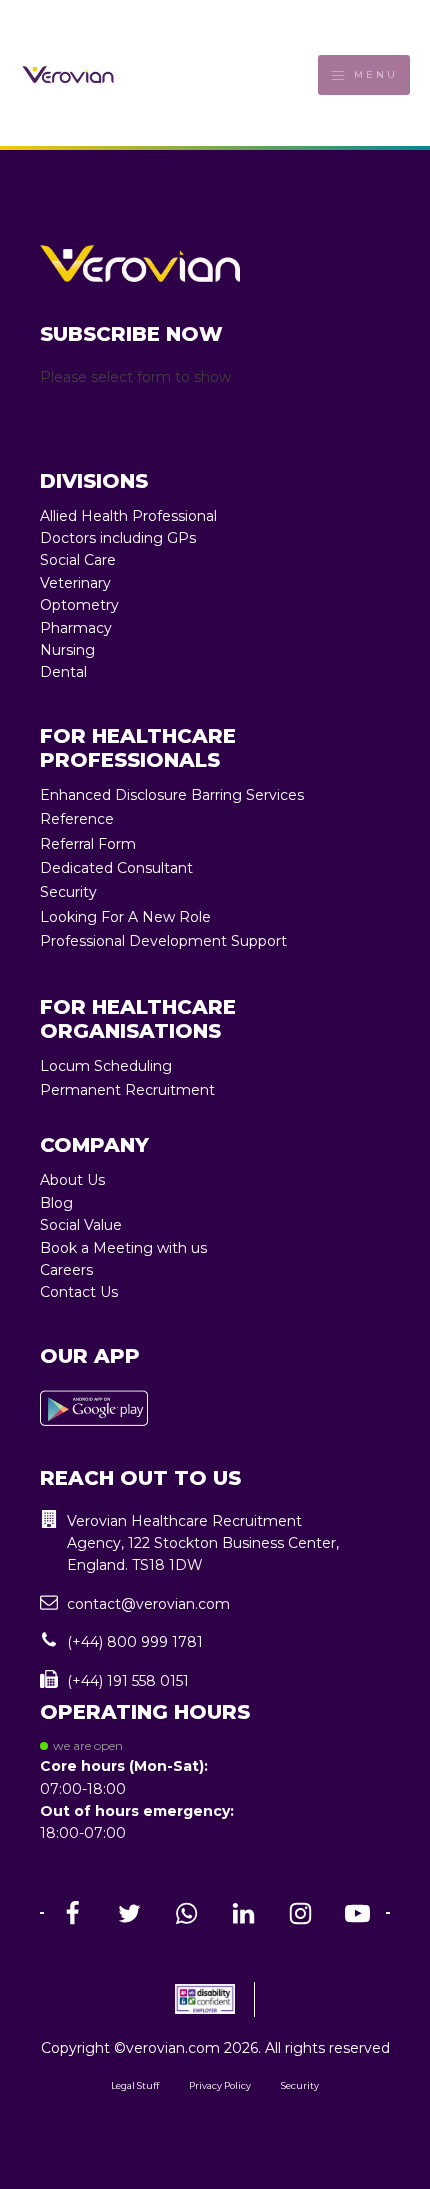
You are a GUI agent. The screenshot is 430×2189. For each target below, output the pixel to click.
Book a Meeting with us (123, 1248)
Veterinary (75, 583)
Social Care (78, 560)
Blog (56, 1203)
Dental (63, 672)
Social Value (81, 1225)
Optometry (79, 605)
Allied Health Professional (128, 516)
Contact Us (79, 1292)
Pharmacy (76, 628)
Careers (66, 1270)
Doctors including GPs (118, 538)
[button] (215, 1543)
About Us (72, 1180)
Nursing (67, 650)
